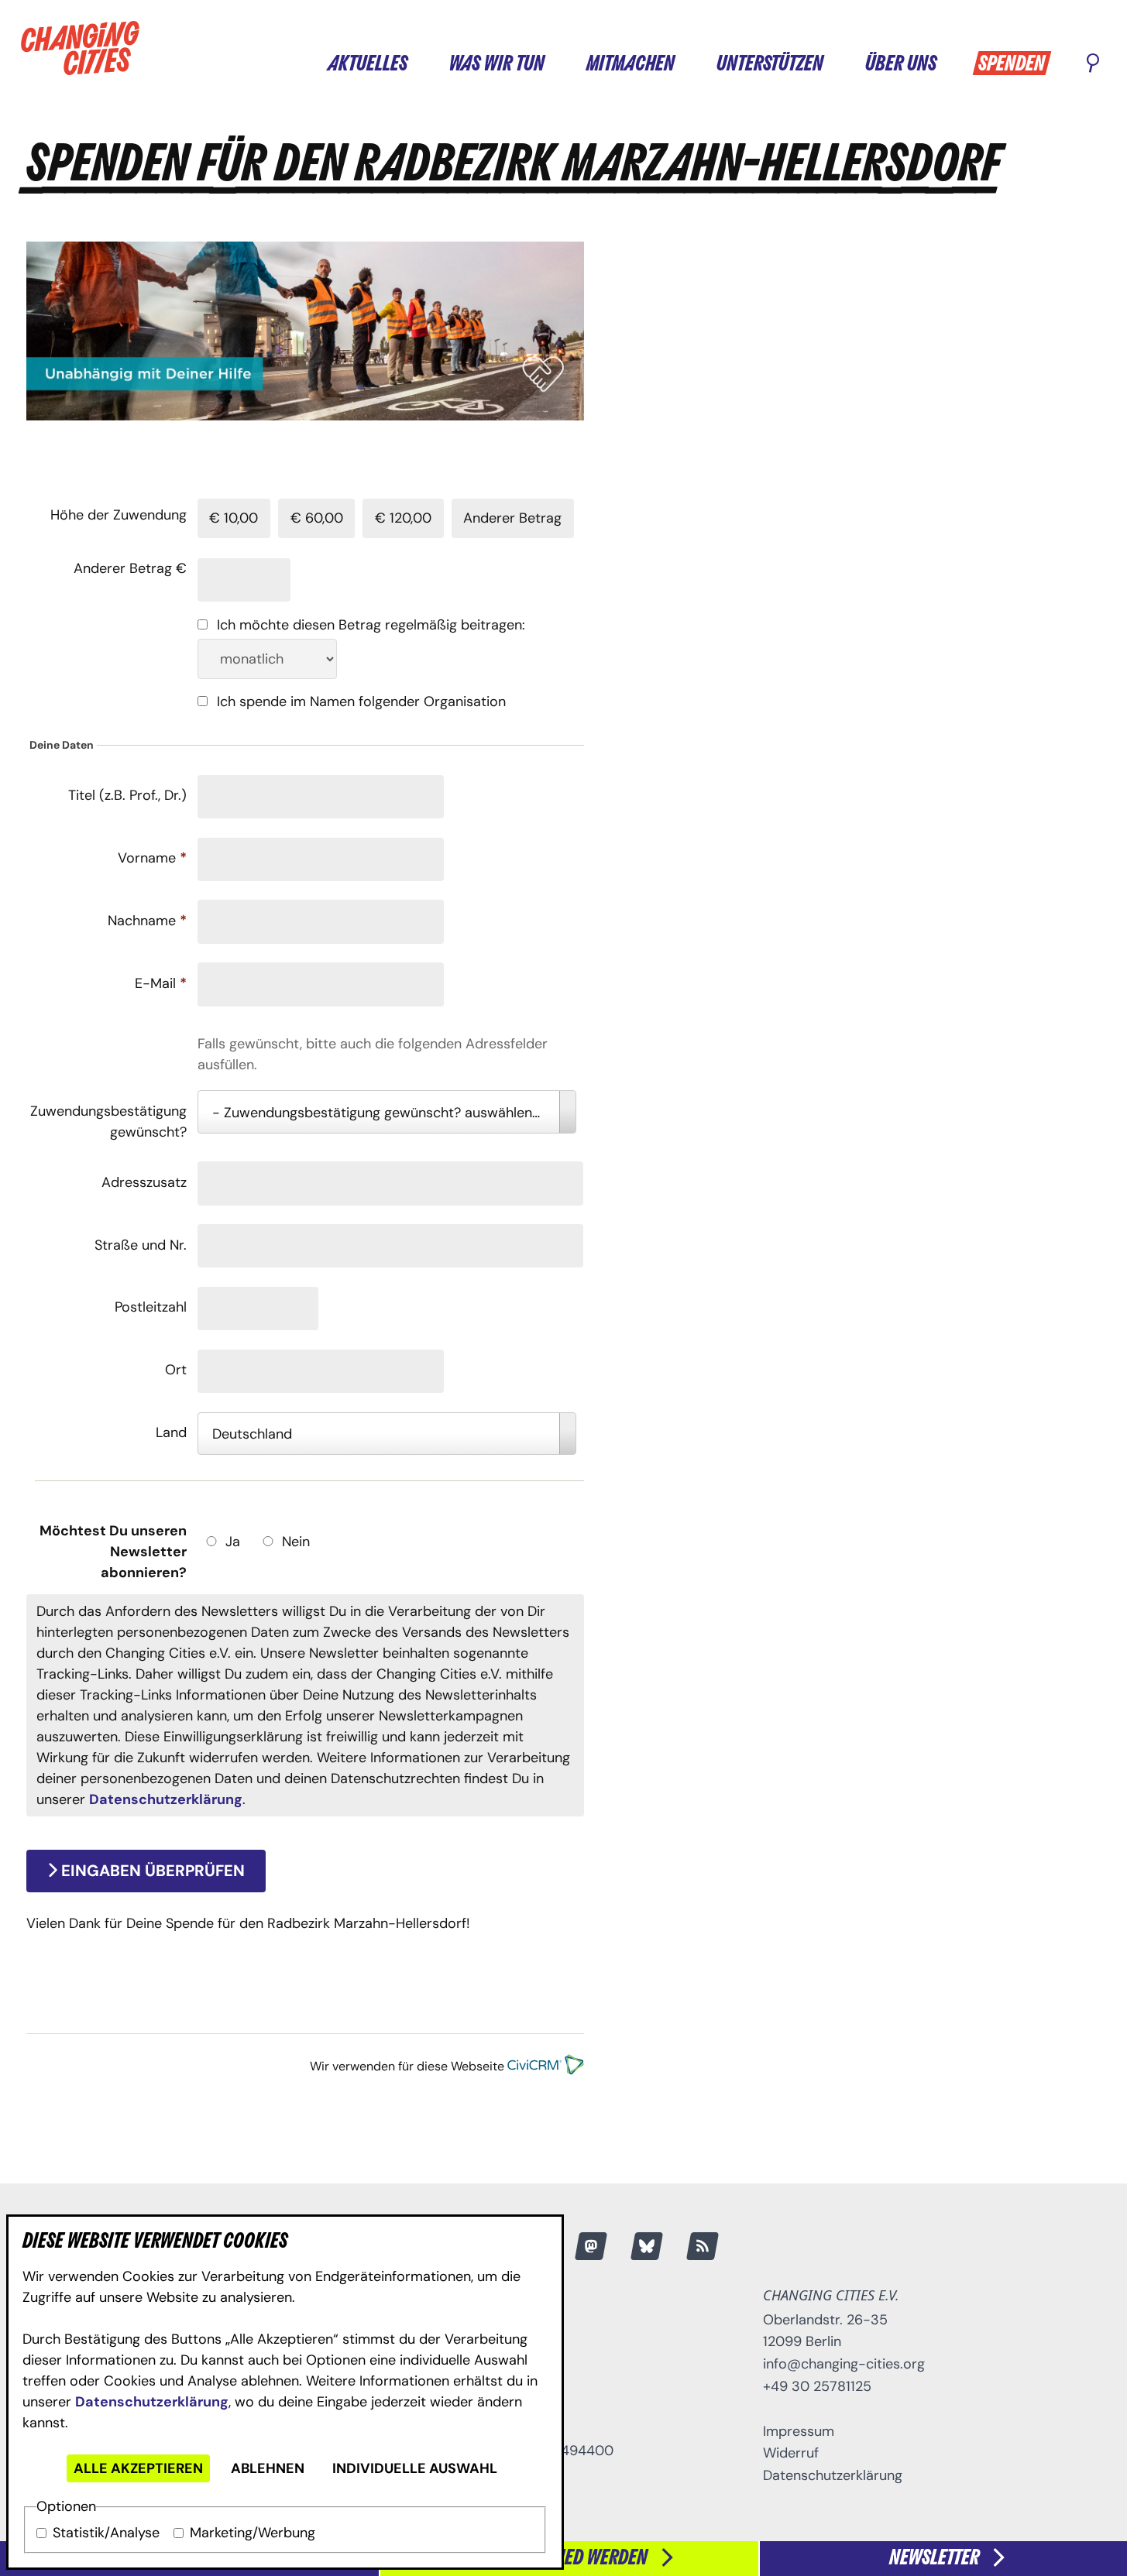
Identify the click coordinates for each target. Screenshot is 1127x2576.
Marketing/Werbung (253, 2533)
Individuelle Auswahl (415, 2468)
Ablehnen (268, 2468)
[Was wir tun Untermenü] (559, 62)
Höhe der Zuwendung (119, 515)
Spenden (1012, 64)
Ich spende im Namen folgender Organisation (361, 701)
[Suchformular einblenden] (1093, 64)
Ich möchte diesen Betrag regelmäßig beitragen (369, 625)
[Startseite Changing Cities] (80, 48)
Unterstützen (770, 64)
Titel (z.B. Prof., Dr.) (127, 795)
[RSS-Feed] (703, 2246)
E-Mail (161, 983)
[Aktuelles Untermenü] (422, 62)
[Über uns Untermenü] (951, 62)
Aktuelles (368, 64)
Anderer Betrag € (130, 568)
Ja (233, 1542)
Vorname (152, 858)
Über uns (901, 64)
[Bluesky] (647, 2246)
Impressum (799, 2431)
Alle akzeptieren (138, 2468)
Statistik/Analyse (106, 2533)
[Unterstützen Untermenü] (838, 62)
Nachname (147, 921)
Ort (176, 1370)
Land (171, 1432)
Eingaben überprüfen (151, 1871)
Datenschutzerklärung (152, 2402)
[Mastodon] (591, 2246)
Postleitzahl (151, 1307)
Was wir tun (497, 64)
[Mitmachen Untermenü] (689, 62)
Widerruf (791, 2453)
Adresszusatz (144, 1182)
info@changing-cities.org (844, 2364)
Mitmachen (631, 64)
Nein (296, 1542)
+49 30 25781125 (817, 2386)
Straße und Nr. (141, 1245)
